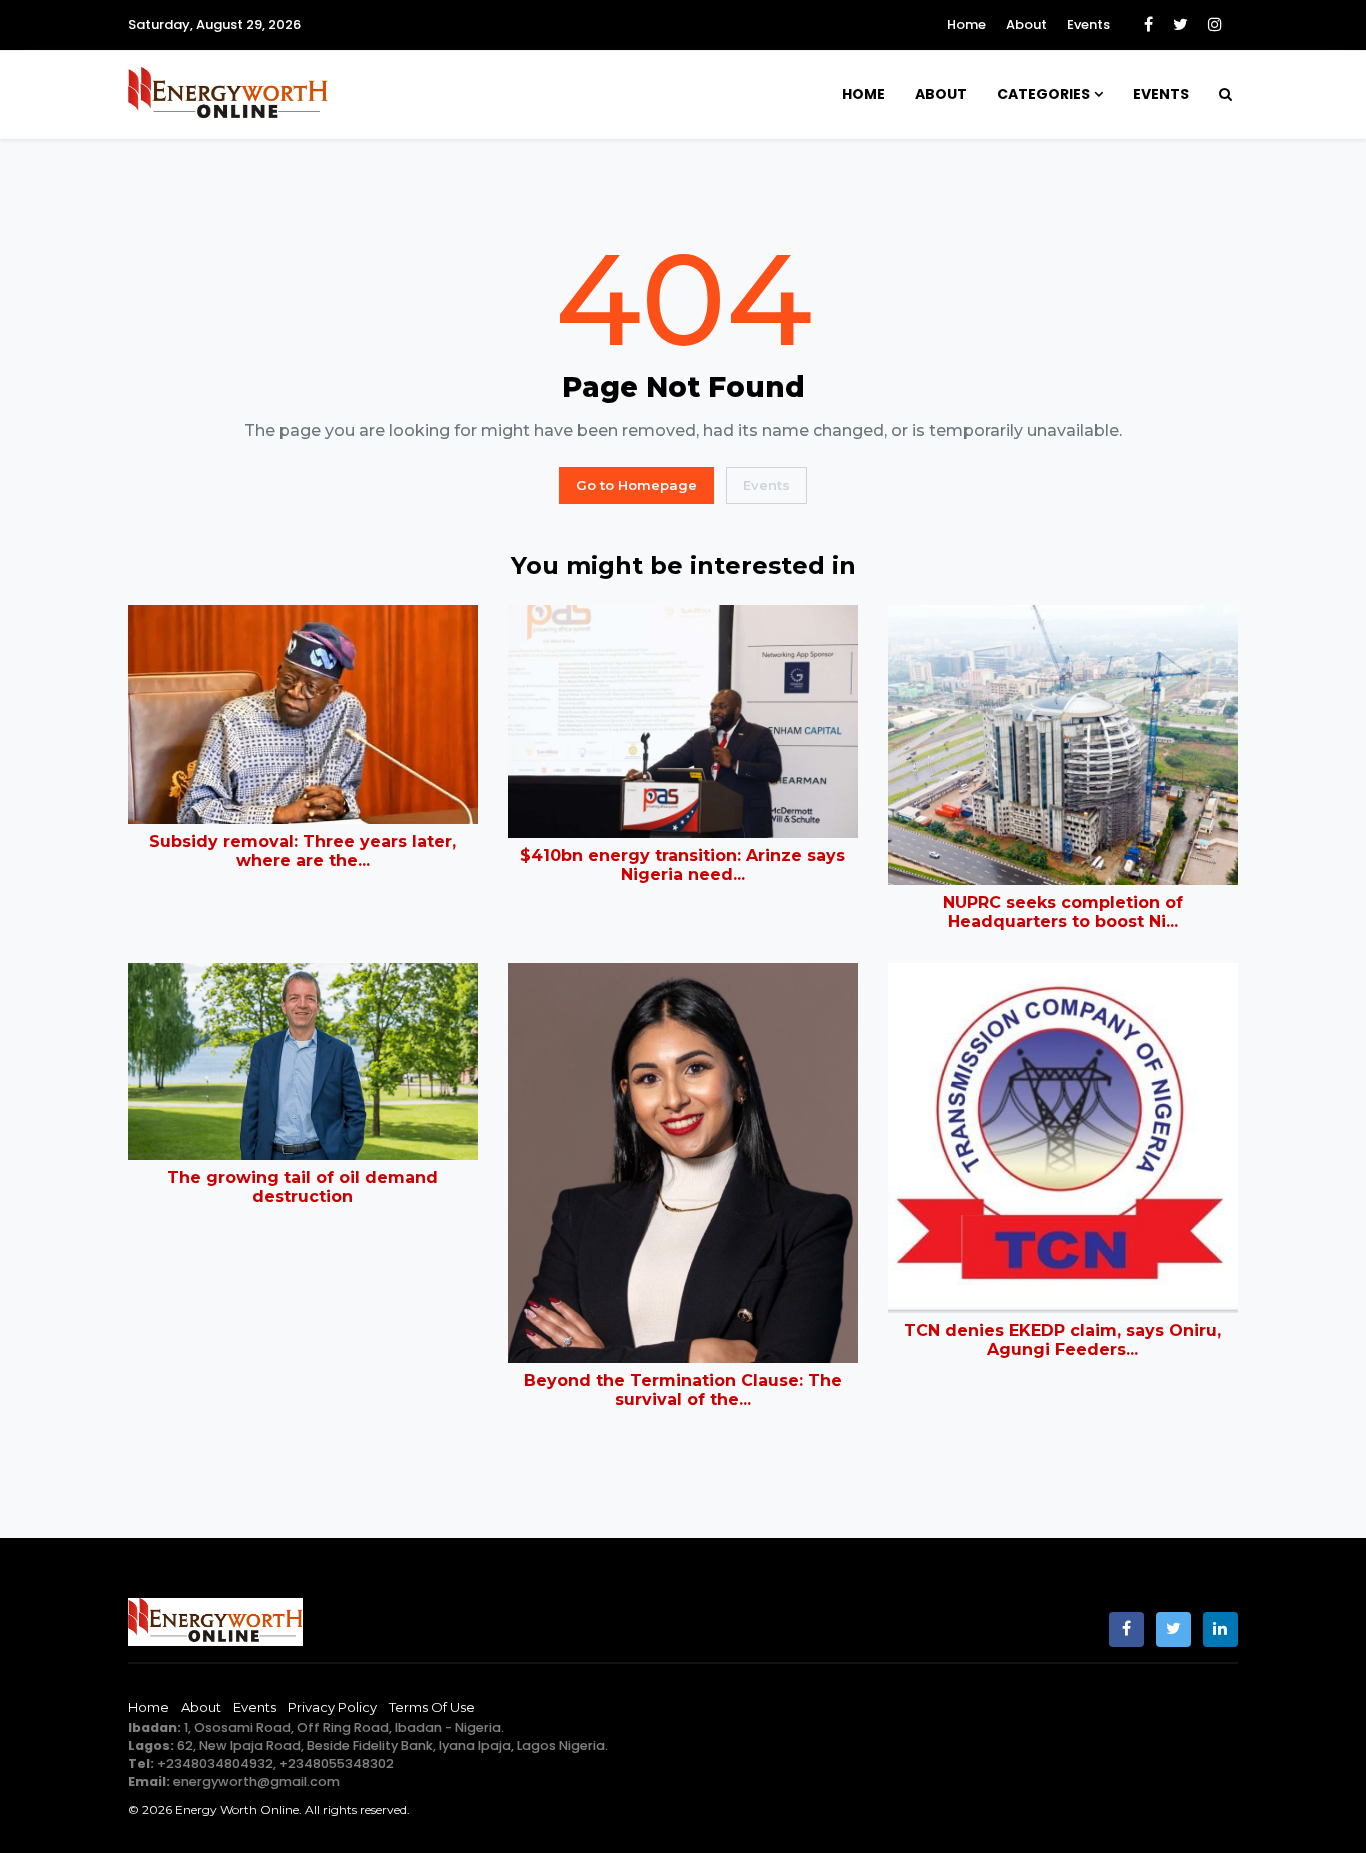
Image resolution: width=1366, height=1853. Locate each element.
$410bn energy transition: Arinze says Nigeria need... (682, 865)
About (1026, 24)
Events (1088, 24)
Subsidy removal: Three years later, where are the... (302, 851)
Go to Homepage (636, 485)
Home (966, 24)
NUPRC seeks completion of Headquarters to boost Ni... (1063, 912)
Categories (1043, 94)
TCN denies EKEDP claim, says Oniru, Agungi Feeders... (1062, 1340)
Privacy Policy (332, 1707)
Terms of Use (432, 1707)
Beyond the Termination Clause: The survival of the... (683, 1390)
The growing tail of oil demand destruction (302, 1187)
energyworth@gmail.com (256, 1781)
